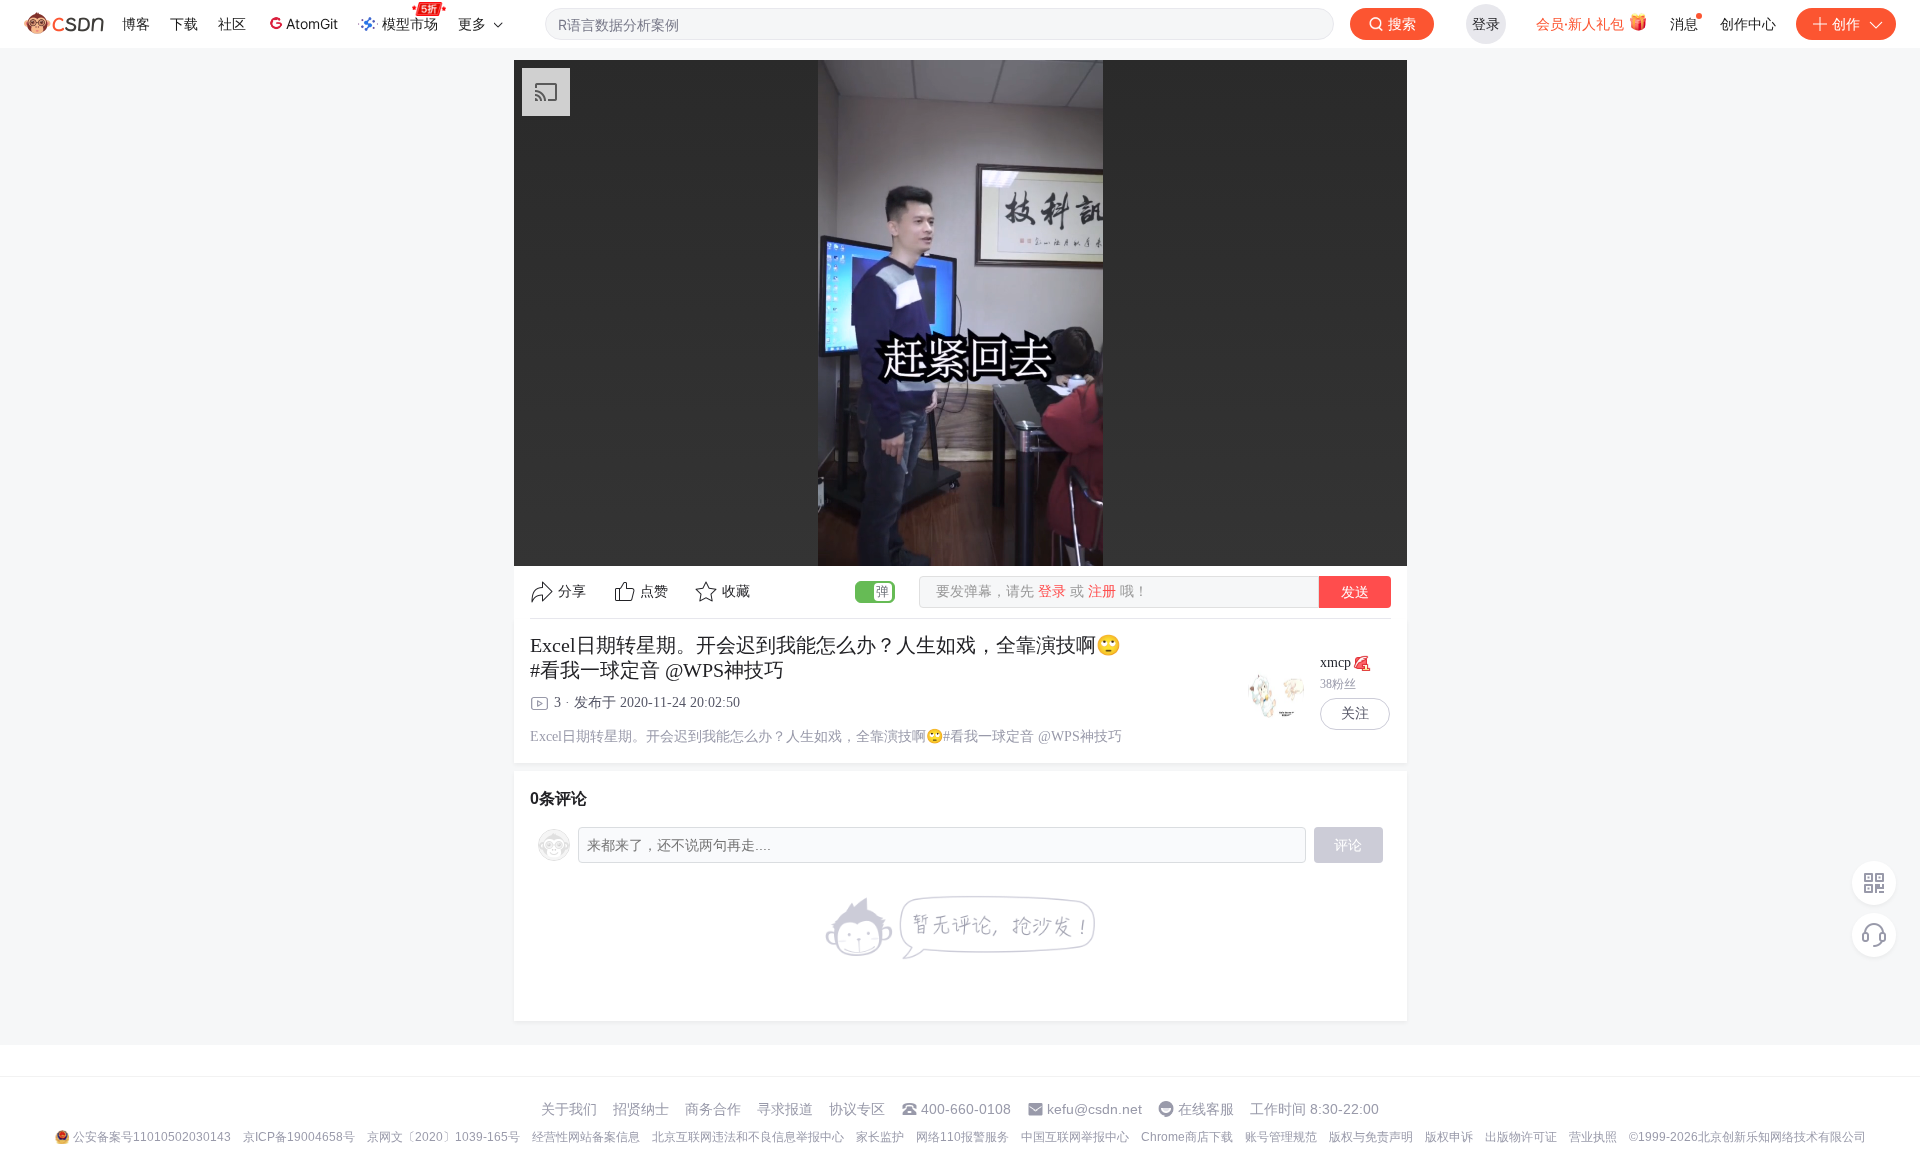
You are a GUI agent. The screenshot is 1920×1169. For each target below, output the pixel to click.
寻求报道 (785, 1109)
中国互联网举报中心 (1075, 1137)
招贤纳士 (641, 1109)
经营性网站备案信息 (586, 1137)
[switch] (875, 592)
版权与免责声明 (1371, 1137)
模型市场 (410, 23)
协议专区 (857, 1109)
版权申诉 (1449, 1137)
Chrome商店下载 (1187, 1137)
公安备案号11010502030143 (152, 1137)
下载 (184, 23)
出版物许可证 (1521, 1137)
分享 (572, 591)
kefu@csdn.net (1094, 1109)
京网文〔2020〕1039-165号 (443, 1137)
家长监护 (880, 1137)
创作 (1846, 23)
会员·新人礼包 (1582, 23)
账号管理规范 (1281, 1137)
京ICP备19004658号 (299, 1137)
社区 (232, 23)
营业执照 (1593, 1137)
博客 (136, 23)
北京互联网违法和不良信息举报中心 (748, 1137)
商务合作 (713, 1109)
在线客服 (1206, 1109)
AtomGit (312, 23)
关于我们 (569, 1109)
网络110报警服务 (962, 1137)
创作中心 (1748, 23)
